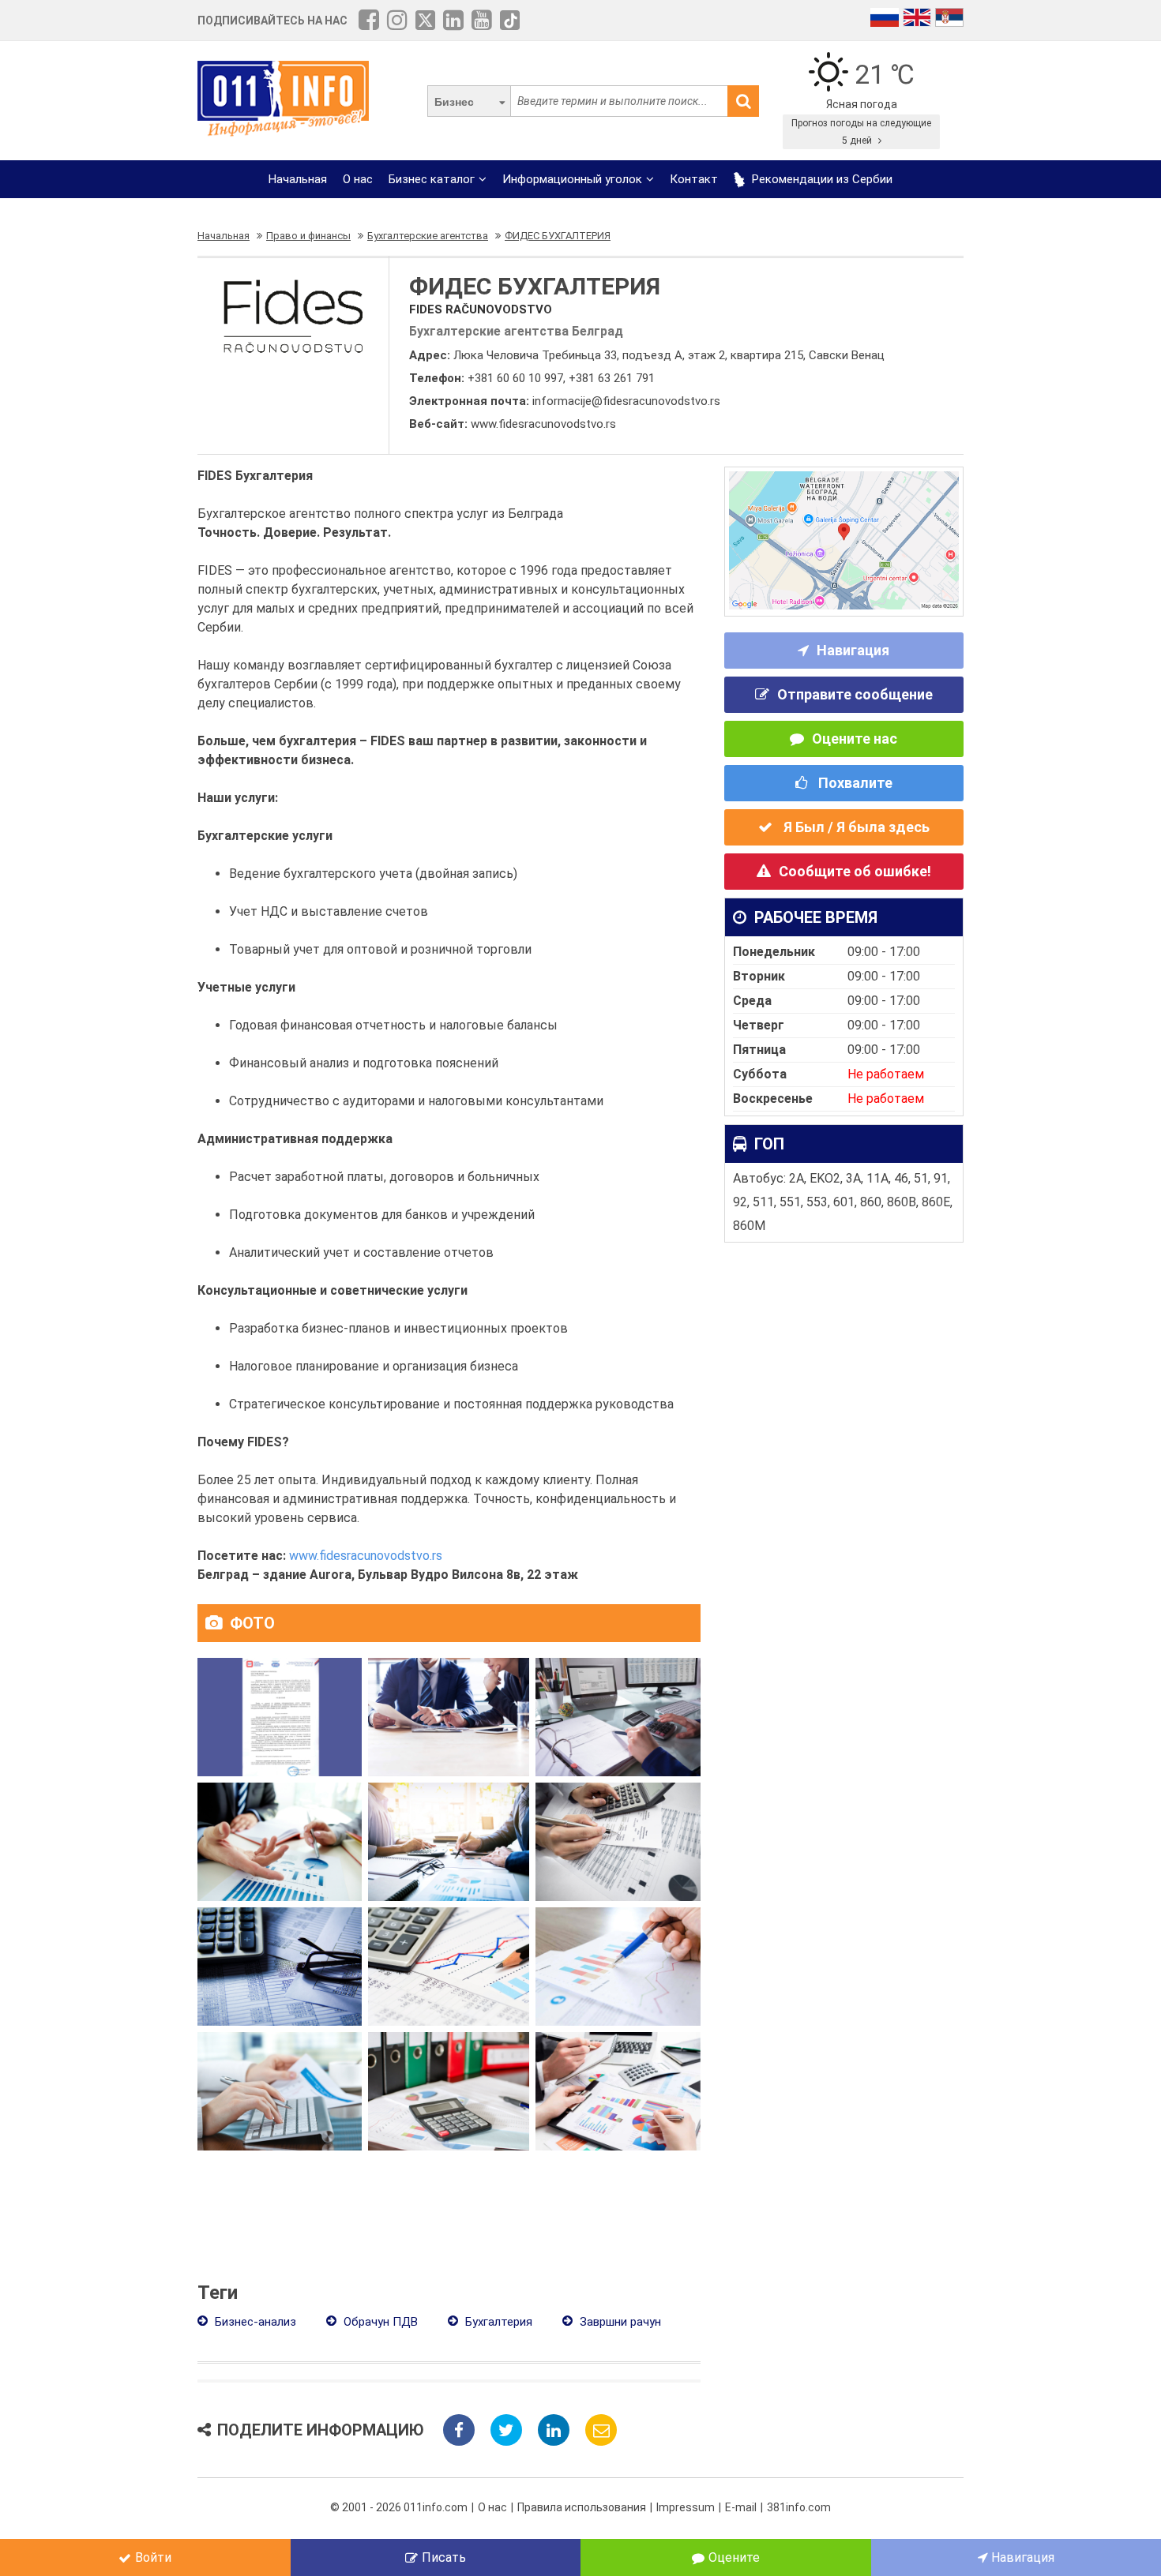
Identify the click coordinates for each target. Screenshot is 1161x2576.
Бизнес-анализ (254, 2322)
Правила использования (582, 2507)
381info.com (799, 2507)
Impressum (686, 2507)
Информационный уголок (572, 179)
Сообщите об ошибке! (855, 871)
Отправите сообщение (855, 694)
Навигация (853, 650)
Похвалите (854, 783)
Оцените (734, 2557)
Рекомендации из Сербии (821, 179)
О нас (358, 179)
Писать (444, 2557)
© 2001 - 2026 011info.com (399, 2507)
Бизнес (454, 102)
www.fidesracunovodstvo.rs (543, 424)
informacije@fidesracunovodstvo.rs (626, 401)
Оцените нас (855, 739)
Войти (153, 2557)
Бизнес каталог (432, 179)
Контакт (694, 179)
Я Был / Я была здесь (855, 827)
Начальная (298, 179)
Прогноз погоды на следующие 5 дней (861, 132)
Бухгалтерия (497, 2322)
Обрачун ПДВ (379, 2322)
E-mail (741, 2507)
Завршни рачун (619, 2322)
